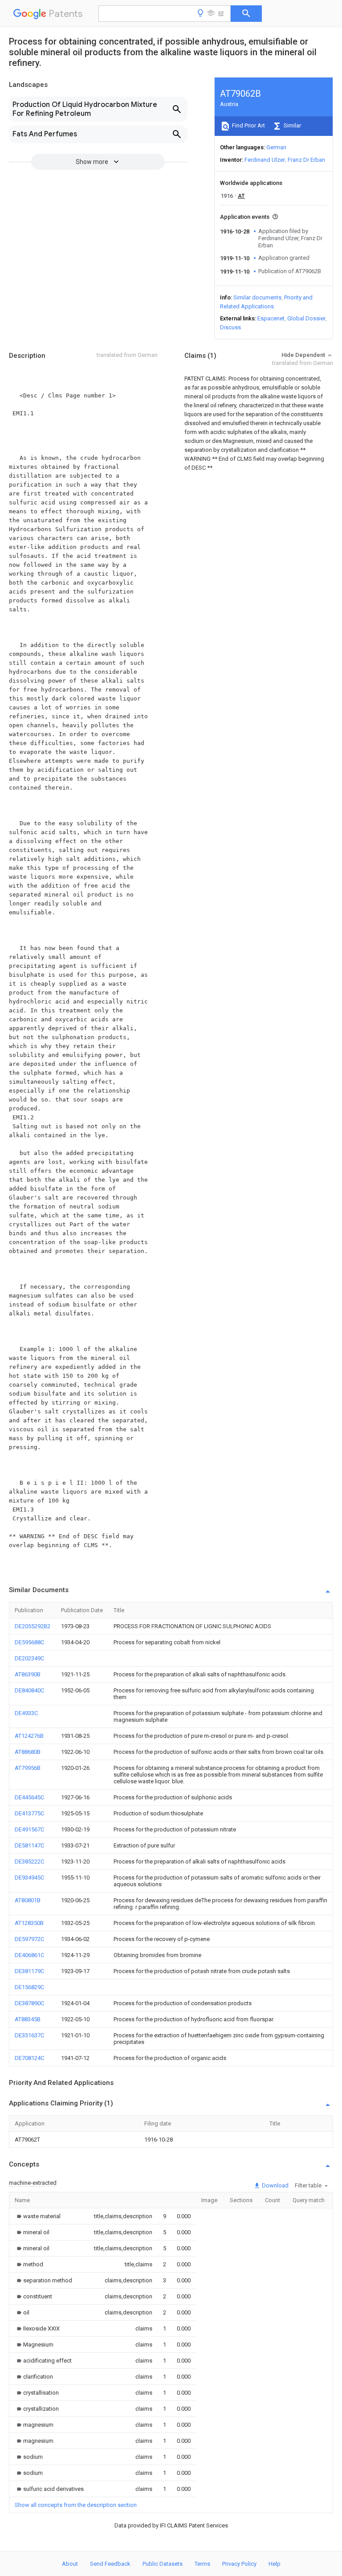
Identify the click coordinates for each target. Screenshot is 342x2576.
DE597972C (29, 1939)
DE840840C (29, 1690)
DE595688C (29, 1642)
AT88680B (28, 1752)
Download (275, 2185)
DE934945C (29, 1878)
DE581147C (29, 1845)
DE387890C (29, 2003)
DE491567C (29, 1829)
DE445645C (29, 1797)
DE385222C (29, 1861)
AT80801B (28, 1900)
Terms (202, 2564)
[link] (38, 2216)
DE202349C (29, 1658)
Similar (292, 125)
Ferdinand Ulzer (265, 160)
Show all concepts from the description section (76, 2505)
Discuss (230, 327)
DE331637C (29, 2035)
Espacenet (271, 318)
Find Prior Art (248, 125)
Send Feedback (110, 2564)
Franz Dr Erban (306, 160)
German (276, 147)
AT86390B (28, 1674)
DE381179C (29, 1971)
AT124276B (29, 1736)
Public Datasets (163, 2564)
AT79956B (28, 1768)
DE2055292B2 (33, 1626)
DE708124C (29, 2058)
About (70, 2564)
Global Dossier (306, 318)
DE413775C (29, 1813)
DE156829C (29, 1987)
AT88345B (28, 2019)
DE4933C (26, 1713)
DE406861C (29, 1955)
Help (275, 2564)
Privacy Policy (239, 2564)
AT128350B (29, 1923)
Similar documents (257, 297)
